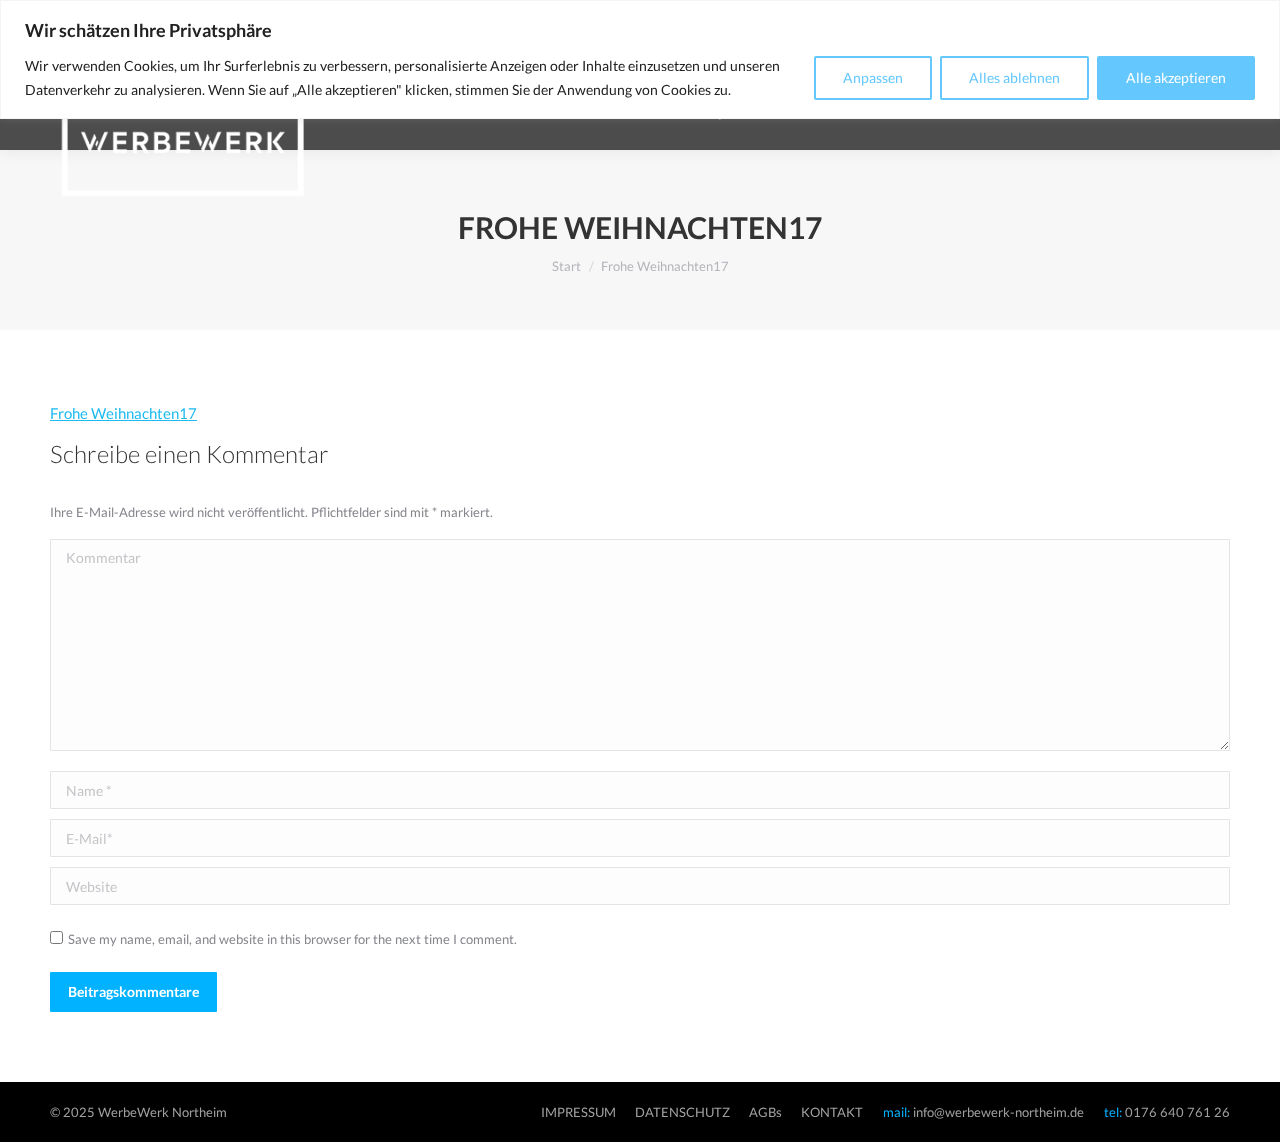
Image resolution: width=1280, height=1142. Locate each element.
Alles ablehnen (1014, 77)
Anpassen (873, 77)
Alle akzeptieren (1176, 77)
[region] (640, 59)
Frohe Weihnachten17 (123, 413)
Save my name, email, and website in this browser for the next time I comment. (292, 939)
